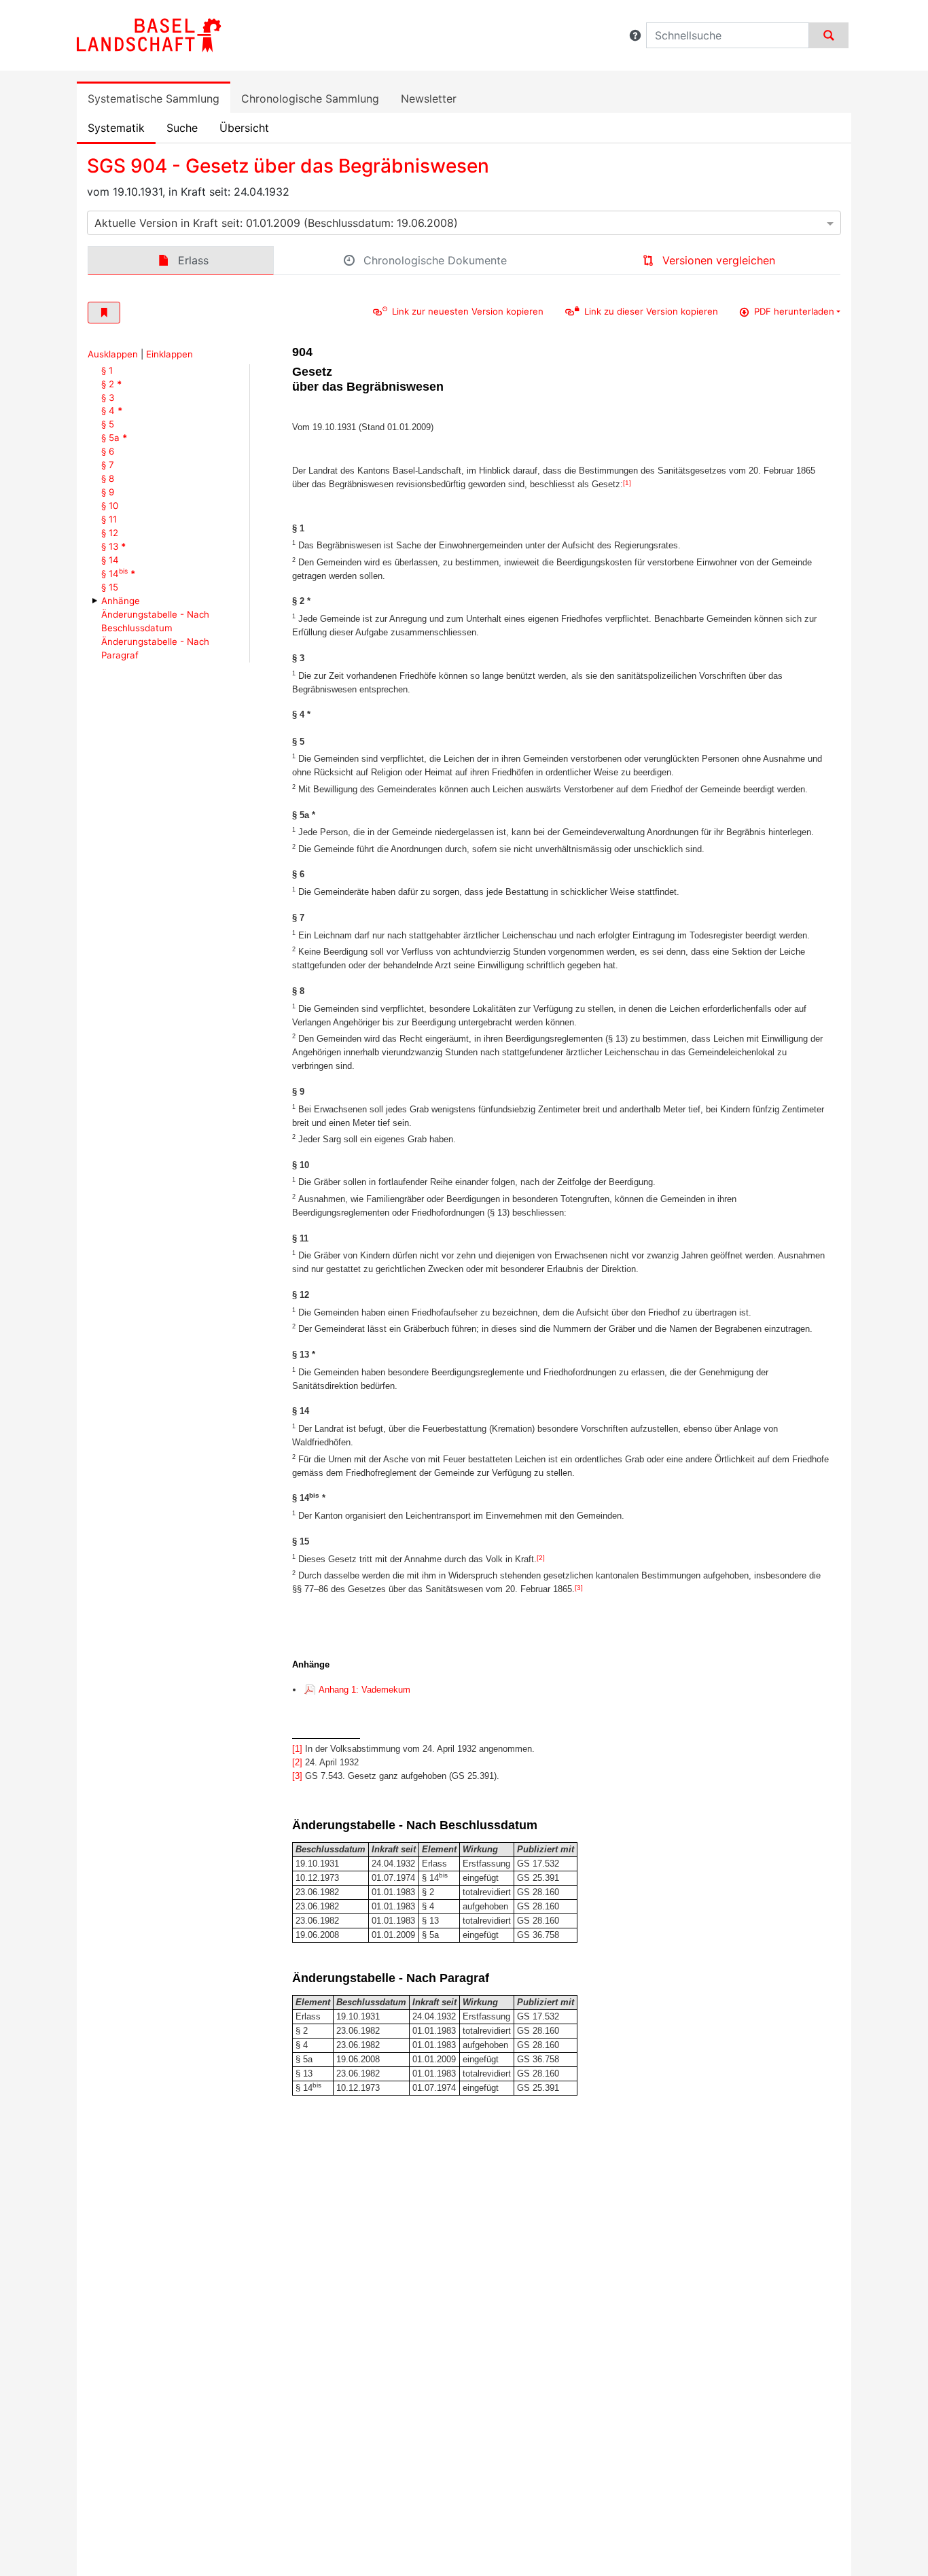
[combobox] (464, 223)
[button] (635, 35)
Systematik (116, 128)
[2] (541, 1558)
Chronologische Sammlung (310, 99)
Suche (182, 128)
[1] (627, 483)
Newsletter (429, 99)
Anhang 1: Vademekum (364, 1690)
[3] (579, 1588)
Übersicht (244, 128)
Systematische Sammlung (154, 99)
